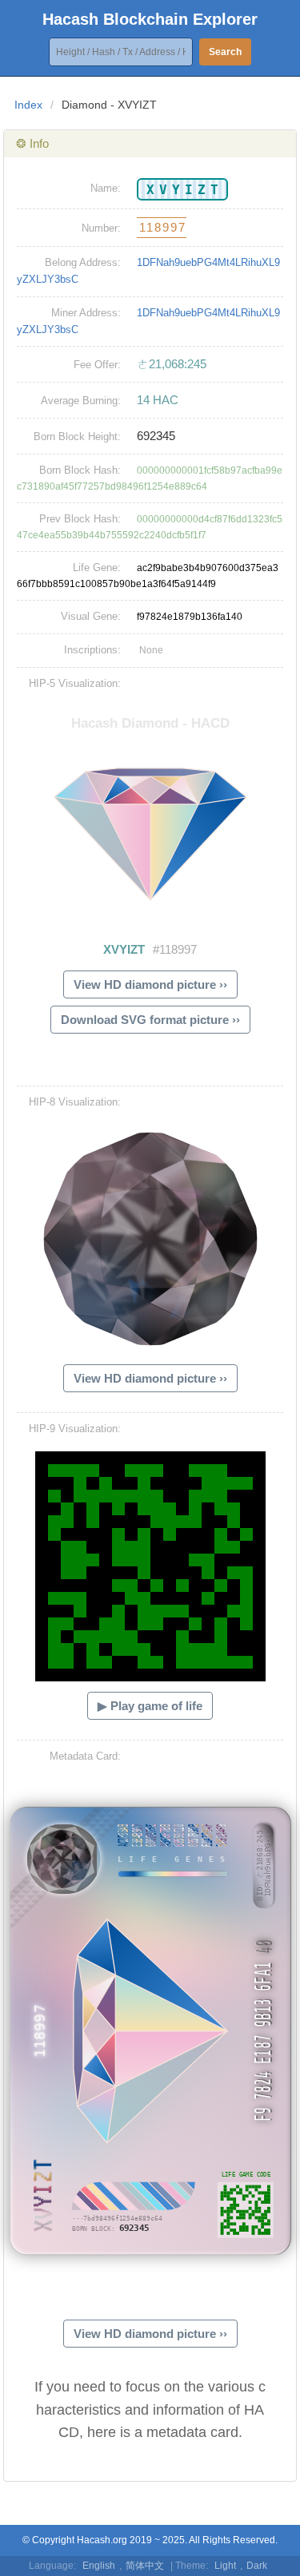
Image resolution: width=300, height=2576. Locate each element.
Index (28, 105)
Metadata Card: (85, 1756)
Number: (101, 228)
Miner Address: (86, 313)
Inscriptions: (92, 650)
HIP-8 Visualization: (75, 1102)
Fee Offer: (97, 365)
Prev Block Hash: (80, 519)
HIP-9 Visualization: (75, 1429)
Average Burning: (81, 401)
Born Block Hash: (80, 470)
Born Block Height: (77, 437)
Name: (106, 188)
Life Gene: (97, 568)
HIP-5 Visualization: (75, 683)
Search (225, 52)
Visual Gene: (91, 616)
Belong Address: (83, 262)
